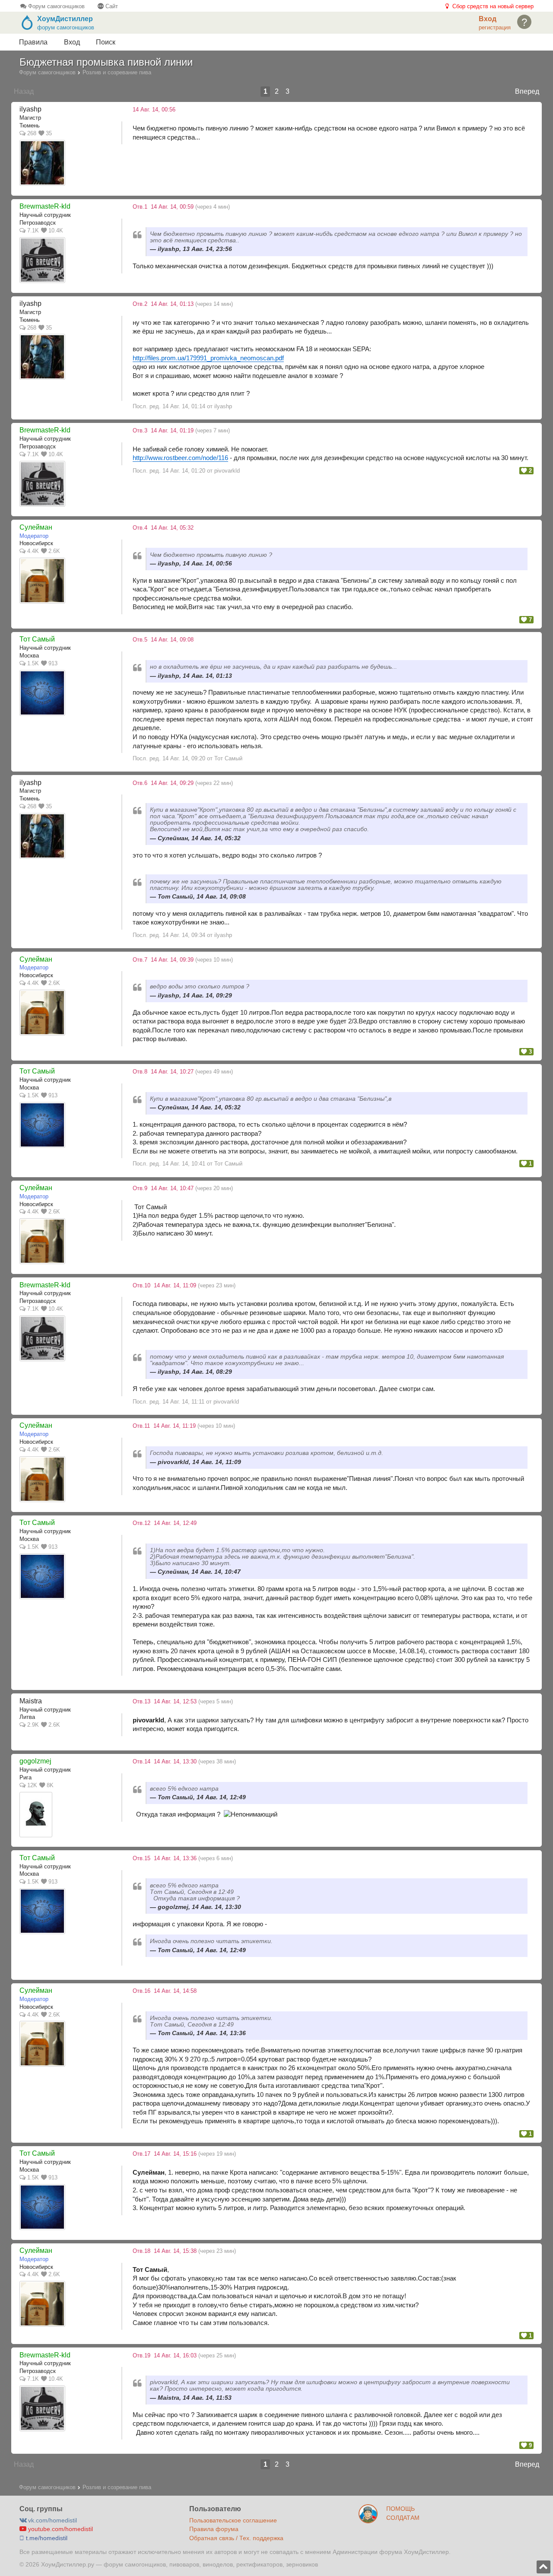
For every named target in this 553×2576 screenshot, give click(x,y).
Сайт (111, 6)
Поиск (106, 42)
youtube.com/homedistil (60, 2529)
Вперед (527, 91)
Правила (33, 42)
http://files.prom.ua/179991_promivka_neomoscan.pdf (208, 358)
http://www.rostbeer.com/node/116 (180, 458)
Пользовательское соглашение (233, 2520)
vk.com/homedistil (52, 2520)
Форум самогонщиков (56, 6)
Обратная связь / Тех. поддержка (236, 2538)
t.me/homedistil (46, 2538)
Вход (72, 42)
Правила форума (214, 2529)
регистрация (495, 27)
